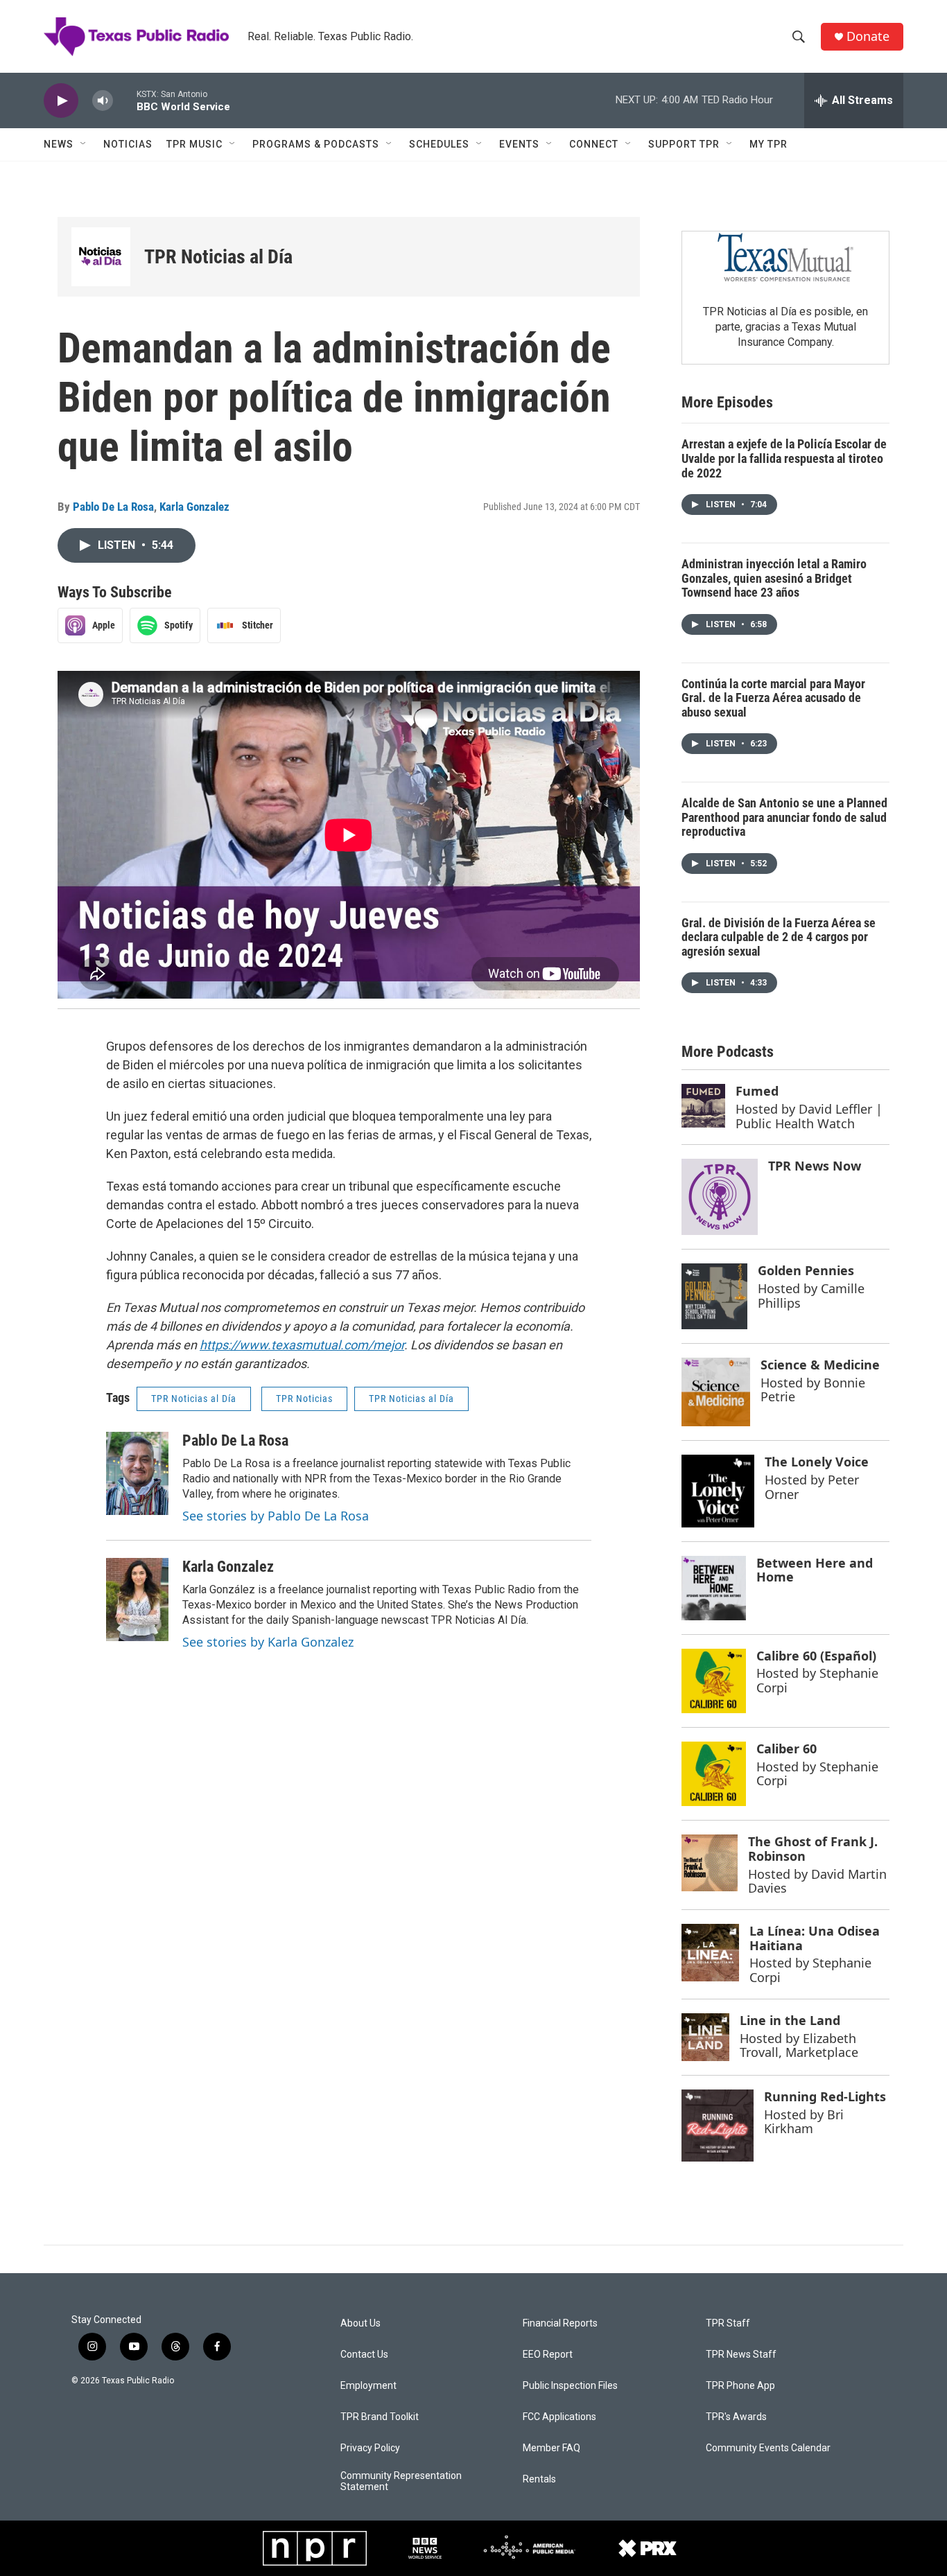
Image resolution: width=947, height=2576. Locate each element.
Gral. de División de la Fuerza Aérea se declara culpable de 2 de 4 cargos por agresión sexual (779, 937)
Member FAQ (551, 2448)
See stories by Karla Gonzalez (268, 1642)
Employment (368, 2386)
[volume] (103, 101)
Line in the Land (790, 2020)
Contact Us (364, 2355)
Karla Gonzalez (194, 507)
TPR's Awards (736, 2417)
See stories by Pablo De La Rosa (276, 1516)
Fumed (757, 1091)
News (59, 144)
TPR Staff (728, 2323)
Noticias (128, 144)
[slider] (125, 100)
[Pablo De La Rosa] (137, 1473)
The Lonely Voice (817, 1462)
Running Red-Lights (825, 2096)
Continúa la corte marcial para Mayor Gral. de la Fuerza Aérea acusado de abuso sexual (773, 698)
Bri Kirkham (804, 2122)
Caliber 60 (787, 1749)
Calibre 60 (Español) (816, 1656)
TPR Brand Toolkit (380, 2417)
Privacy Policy (370, 2448)
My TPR (768, 144)
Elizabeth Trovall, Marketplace (799, 2045)
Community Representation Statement (401, 2481)
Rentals (539, 2479)
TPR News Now (815, 1166)
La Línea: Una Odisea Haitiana (815, 1938)
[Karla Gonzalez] (137, 1600)
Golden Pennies (806, 1270)
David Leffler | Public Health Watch (809, 1116)
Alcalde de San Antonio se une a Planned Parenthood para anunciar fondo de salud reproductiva (784, 817)
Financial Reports (560, 2323)
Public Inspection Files (570, 2386)
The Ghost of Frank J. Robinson (813, 1849)
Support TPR (684, 144)
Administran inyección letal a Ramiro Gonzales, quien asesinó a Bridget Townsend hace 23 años (774, 578)
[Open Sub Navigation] (84, 144)
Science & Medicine (820, 1365)
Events (519, 144)
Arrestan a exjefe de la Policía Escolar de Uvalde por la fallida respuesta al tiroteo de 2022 (784, 458)
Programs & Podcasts (316, 144)
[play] (61, 101)
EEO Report (548, 2355)
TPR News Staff (741, 2355)
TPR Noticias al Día (218, 257)
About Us (360, 2323)
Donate (868, 36)
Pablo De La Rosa (113, 507)
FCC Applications (559, 2417)
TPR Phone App (740, 2386)
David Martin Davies (817, 1881)
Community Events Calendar (768, 2448)
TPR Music (194, 144)
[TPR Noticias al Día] (101, 257)
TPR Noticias (304, 1399)
